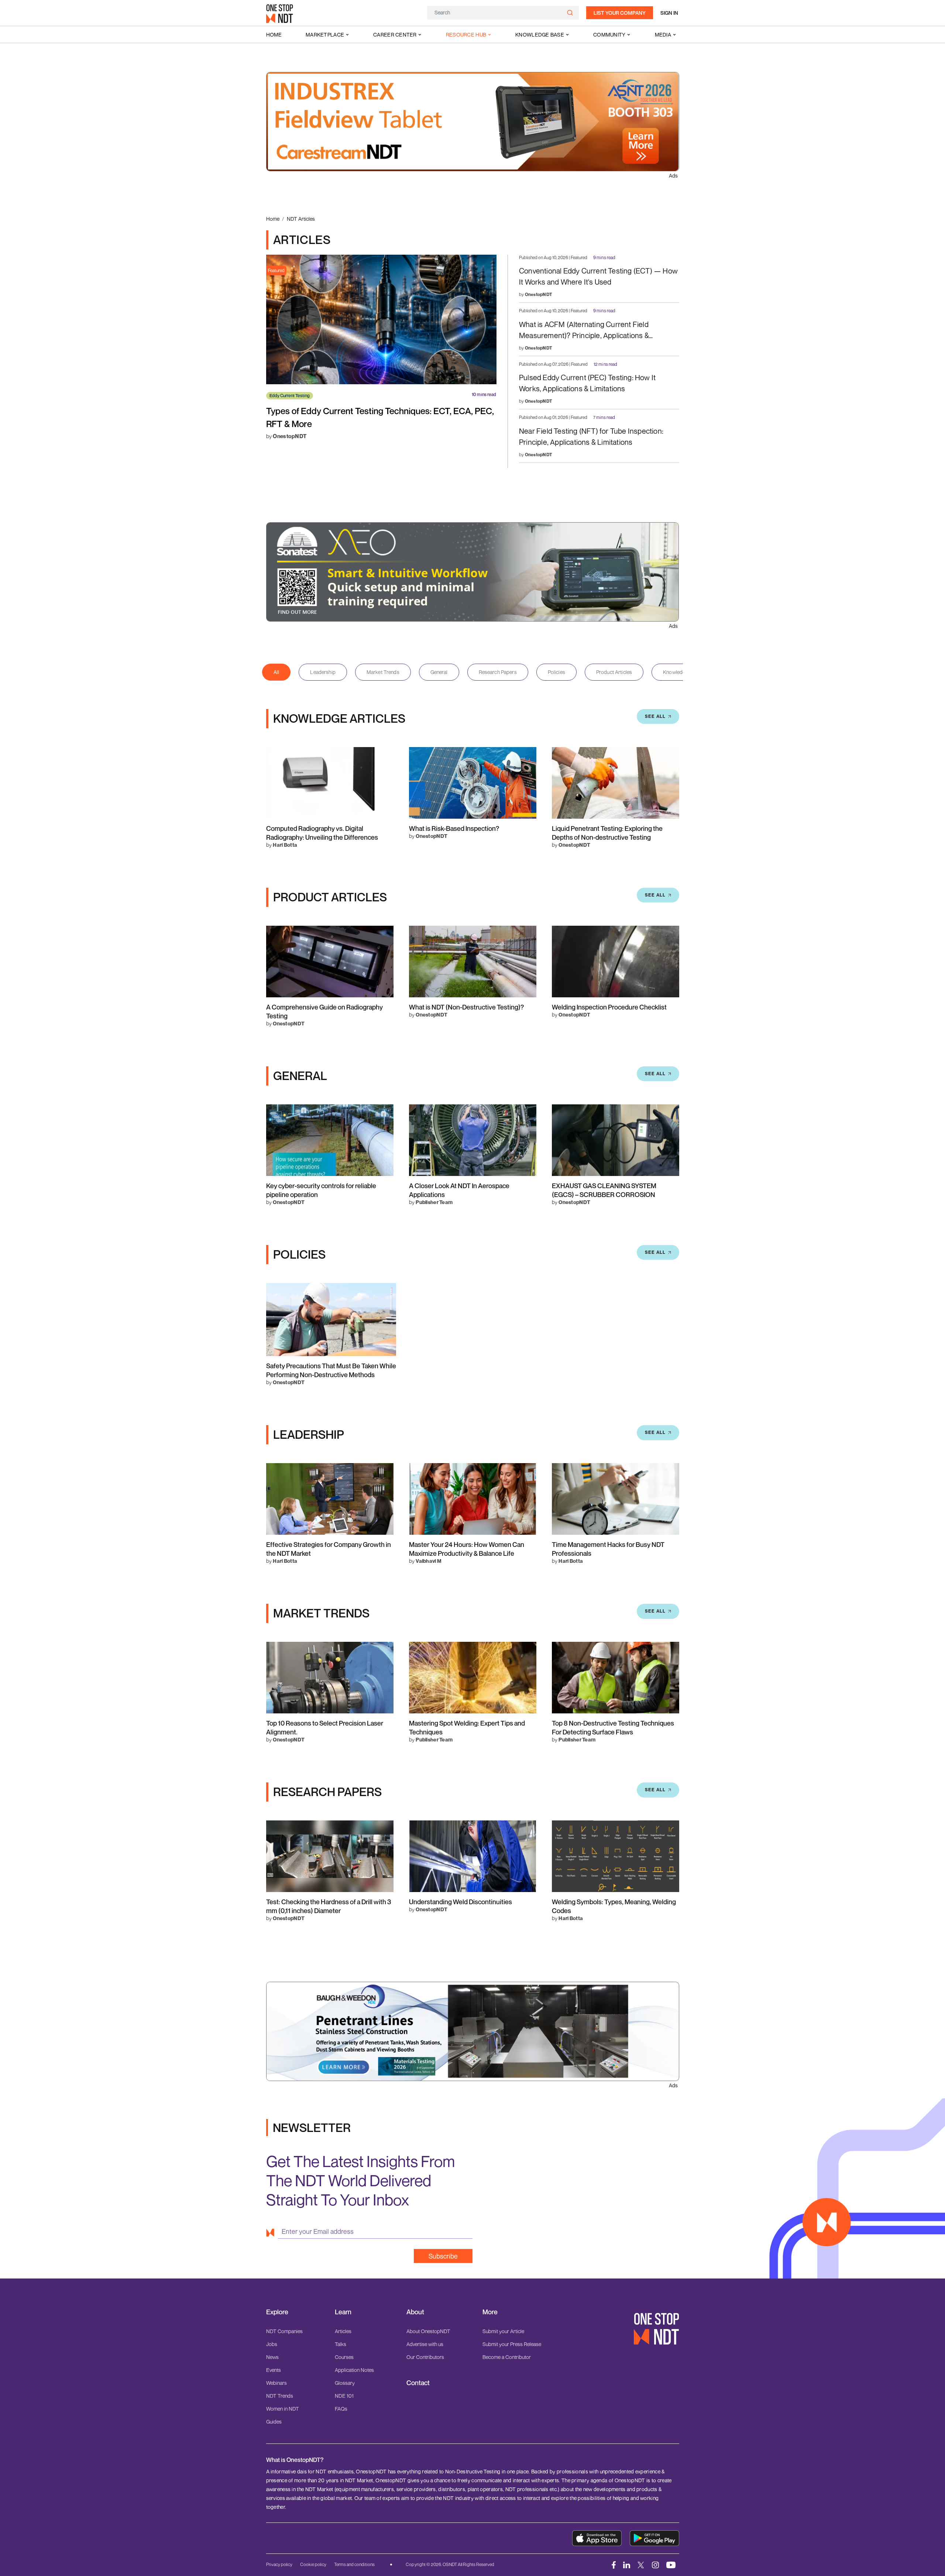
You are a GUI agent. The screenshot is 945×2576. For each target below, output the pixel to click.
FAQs (341, 2409)
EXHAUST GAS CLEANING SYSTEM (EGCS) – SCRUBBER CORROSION (604, 1190)
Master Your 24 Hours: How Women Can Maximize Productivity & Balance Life (467, 1549)
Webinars (276, 2383)
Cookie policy (313, 2564)
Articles (343, 2331)
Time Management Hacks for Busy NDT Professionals (608, 1549)
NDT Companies (284, 2331)
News (272, 2357)
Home (274, 35)
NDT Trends (280, 2396)
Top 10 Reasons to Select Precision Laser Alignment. (325, 1727)
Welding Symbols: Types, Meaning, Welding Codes (614, 1906)
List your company (620, 13)
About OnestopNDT (428, 2331)
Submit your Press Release (512, 2344)
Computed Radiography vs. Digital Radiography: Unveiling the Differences (322, 833)
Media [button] (663, 35)
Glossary (345, 2383)
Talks (341, 2344)
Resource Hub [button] (466, 35)
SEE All (655, 716)
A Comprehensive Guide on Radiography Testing (324, 1011)
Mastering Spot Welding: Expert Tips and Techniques (467, 1727)
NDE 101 (344, 2396)
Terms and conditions (354, 2564)
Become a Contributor (507, 2357)
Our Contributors (425, 2357)
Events (274, 2370)
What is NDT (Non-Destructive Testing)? (466, 1007)
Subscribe (443, 2256)
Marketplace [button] (325, 35)
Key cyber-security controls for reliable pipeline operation (321, 1190)
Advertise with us (425, 2344)
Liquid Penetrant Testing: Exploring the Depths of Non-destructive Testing (607, 833)
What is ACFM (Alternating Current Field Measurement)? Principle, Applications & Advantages (584, 331)
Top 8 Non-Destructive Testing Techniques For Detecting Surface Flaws (613, 1727)
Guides (274, 2422)
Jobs (272, 2344)
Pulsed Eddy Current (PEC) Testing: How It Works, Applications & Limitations (587, 383)
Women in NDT (283, 2409)
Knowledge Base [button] (540, 35)
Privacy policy (279, 2564)
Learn (343, 2312)
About (415, 2312)
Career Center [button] (395, 35)
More (490, 2312)
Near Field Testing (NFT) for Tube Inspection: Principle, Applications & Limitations (591, 436)
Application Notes (354, 2370)
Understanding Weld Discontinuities (461, 1902)
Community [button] (609, 35)
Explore (277, 2312)
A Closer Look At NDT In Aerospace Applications (459, 1190)
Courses (344, 2357)
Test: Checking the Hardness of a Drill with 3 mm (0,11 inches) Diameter (329, 1906)
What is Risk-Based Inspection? (454, 828)
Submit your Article (503, 2331)
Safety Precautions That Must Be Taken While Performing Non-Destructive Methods (331, 1370)
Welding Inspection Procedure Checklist (609, 1007)
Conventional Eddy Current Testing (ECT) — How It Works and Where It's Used (598, 276)
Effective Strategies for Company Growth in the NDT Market (329, 1549)
